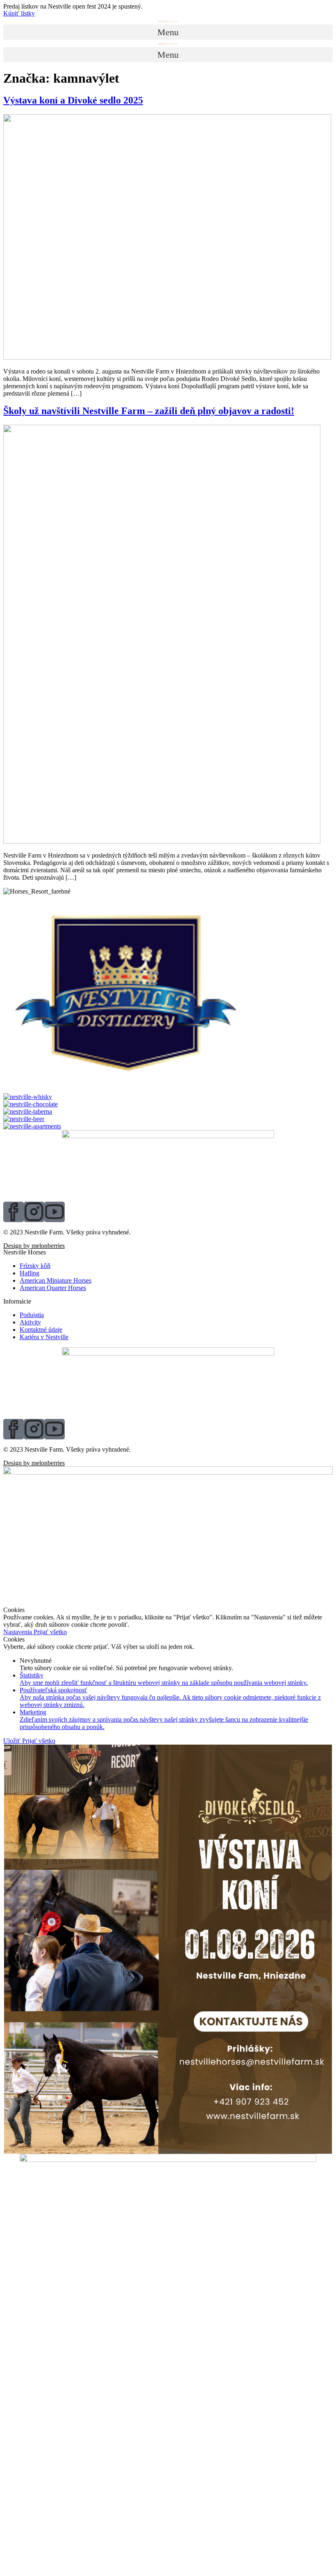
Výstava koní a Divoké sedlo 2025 (73, 100)
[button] (19, 13)
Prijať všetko (50, 1632)
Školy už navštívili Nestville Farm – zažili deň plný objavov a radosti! (149, 411)
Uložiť (13, 1741)
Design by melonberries (34, 1246)
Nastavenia (18, 1632)
